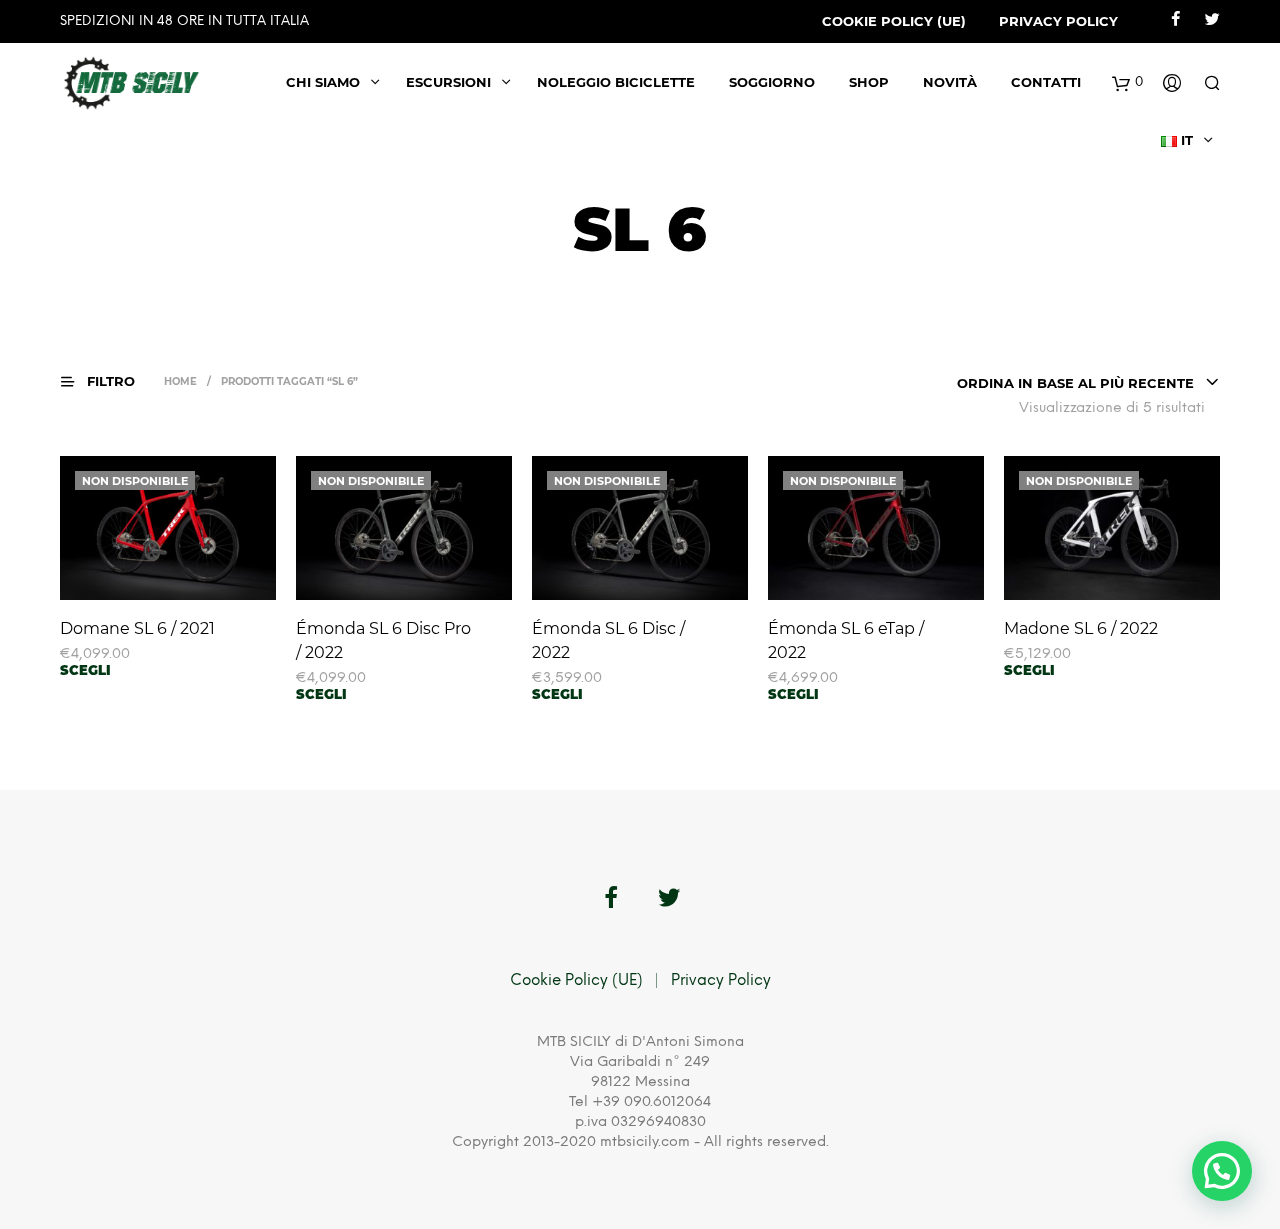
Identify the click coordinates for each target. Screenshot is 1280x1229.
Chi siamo (323, 82)
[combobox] (1088, 383)
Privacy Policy (1058, 21)
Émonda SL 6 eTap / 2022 (846, 640)
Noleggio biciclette (616, 82)
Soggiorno (772, 82)
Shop (869, 82)
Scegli (85, 670)
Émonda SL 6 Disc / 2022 (608, 640)
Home (180, 381)
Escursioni (448, 82)
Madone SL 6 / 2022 (1081, 628)
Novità (950, 82)
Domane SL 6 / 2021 (137, 628)
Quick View (180, 581)
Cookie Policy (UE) (894, 21)
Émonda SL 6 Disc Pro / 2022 (383, 640)
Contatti (1046, 82)
